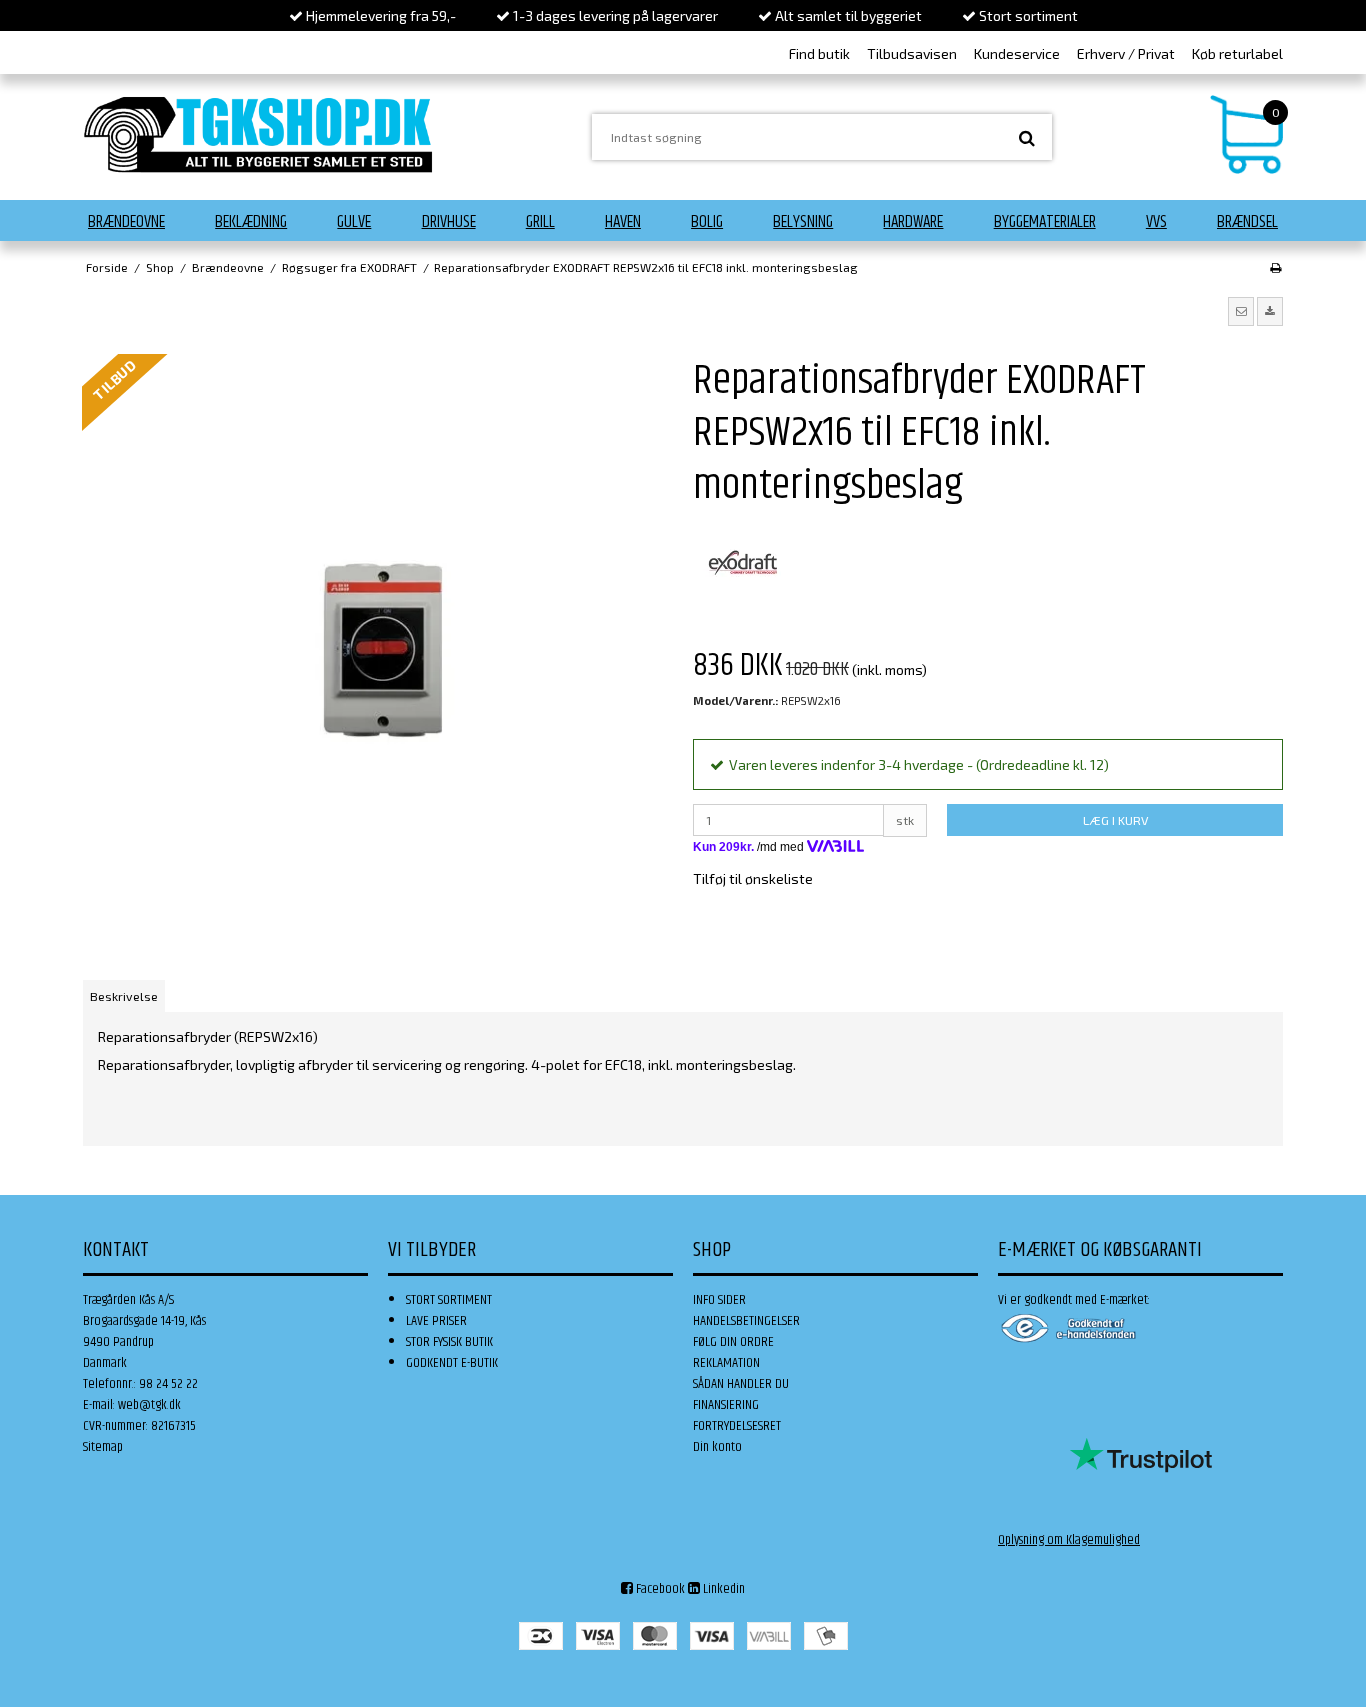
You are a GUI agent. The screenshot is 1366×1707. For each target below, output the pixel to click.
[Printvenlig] (1275, 267)
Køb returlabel (1237, 53)
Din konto (717, 1447)
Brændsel (1247, 222)
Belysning (803, 222)
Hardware (913, 222)
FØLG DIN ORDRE (733, 1342)
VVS (1156, 222)
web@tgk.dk (149, 1405)
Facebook (659, 1589)
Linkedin (722, 1589)
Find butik (819, 53)
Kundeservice (1017, 53)
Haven (623, 222)
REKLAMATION (726, 1363)
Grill (540, 222)
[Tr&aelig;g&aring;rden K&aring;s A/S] (258, 134)
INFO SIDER (719, 1300)
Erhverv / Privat (1126, 53)
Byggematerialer (1045, 222)
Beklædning (251, 222)
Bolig (707, 222)
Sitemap (103, 1447)
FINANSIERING (726, 1405)
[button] (1241, 311)
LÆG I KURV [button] (1115, 820)
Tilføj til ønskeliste (753, 878)
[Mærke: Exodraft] (743, 563)
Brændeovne (126, 222)
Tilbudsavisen (912, 53)
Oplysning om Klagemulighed (1069, 1540)
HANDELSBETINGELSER (746, 1321)
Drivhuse (449, 222)
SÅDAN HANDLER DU (741, 1384)
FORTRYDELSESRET (737, 1426)
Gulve (354, 222)
